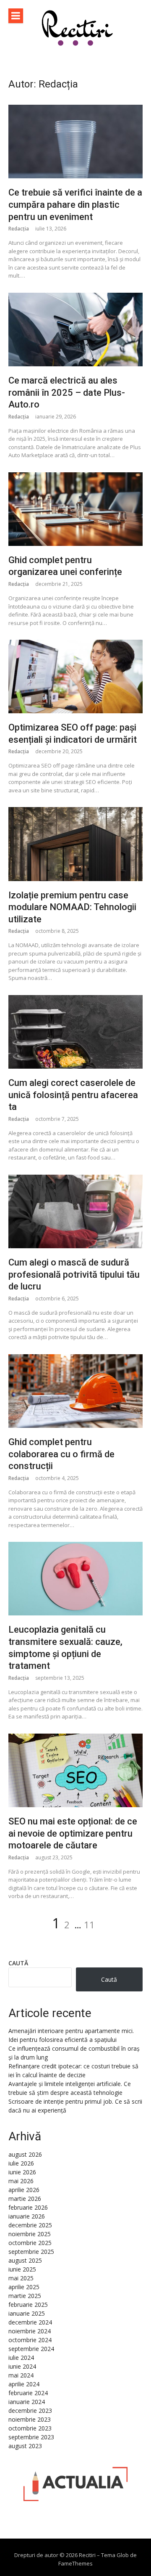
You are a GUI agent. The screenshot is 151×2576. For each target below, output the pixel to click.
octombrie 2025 (30, 2243)
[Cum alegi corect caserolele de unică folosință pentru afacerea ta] (75, 1032)
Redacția (19, 229)
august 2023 (25, 2446)
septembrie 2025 (31, 2252)
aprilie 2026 (24, 2190)
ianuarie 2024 (27, 2402)
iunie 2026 (22, 2172)
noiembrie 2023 (30, 2419)
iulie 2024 (21, 2358)
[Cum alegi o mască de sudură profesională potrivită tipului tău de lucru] (75, 1211)
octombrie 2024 (30, 2340)
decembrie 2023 (30, 2411)
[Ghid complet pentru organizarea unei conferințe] (75, 509)
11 (89, 1925)
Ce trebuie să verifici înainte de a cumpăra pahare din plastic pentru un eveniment (75, 204)
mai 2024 (21, 2375)
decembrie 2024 (30, 2322)
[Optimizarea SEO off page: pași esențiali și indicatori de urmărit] (75, 676)
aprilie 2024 (24, 2384)
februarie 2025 (28, 2305)
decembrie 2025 (30, 2225)
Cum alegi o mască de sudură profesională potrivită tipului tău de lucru (74, 1274)
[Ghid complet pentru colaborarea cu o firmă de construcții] (75, 1391)
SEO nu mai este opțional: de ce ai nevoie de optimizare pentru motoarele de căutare (73, 1833)
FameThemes (75, 2563)
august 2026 (25, 2154)
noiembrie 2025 (30, 2234)
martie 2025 (25, 2296)
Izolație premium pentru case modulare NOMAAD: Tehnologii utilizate (72, 907)
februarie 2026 (28, 2207)
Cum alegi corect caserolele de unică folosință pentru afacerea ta (73, 1095)
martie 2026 (25, 2199)
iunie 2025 (22, 2269)
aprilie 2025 (24, 2287)
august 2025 (25, 2260)
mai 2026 (21, 2181)
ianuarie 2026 (27, 2216)
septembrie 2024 (31, 2349)
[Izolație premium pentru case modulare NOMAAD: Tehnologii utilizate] (75, 844)
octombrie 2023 (30, 2428)
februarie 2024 (28, 2393)
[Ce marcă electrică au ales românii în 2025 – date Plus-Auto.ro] (75, 330)
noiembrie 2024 (30, 2331)
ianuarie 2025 (27, 2313)
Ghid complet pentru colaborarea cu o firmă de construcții (61, 1454)
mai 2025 (21, 2278)
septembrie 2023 (31, 2437)
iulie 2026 (21, 2163)
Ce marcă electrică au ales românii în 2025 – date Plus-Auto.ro (67, 392)
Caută (18, 1963)
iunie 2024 (22, 2366)
